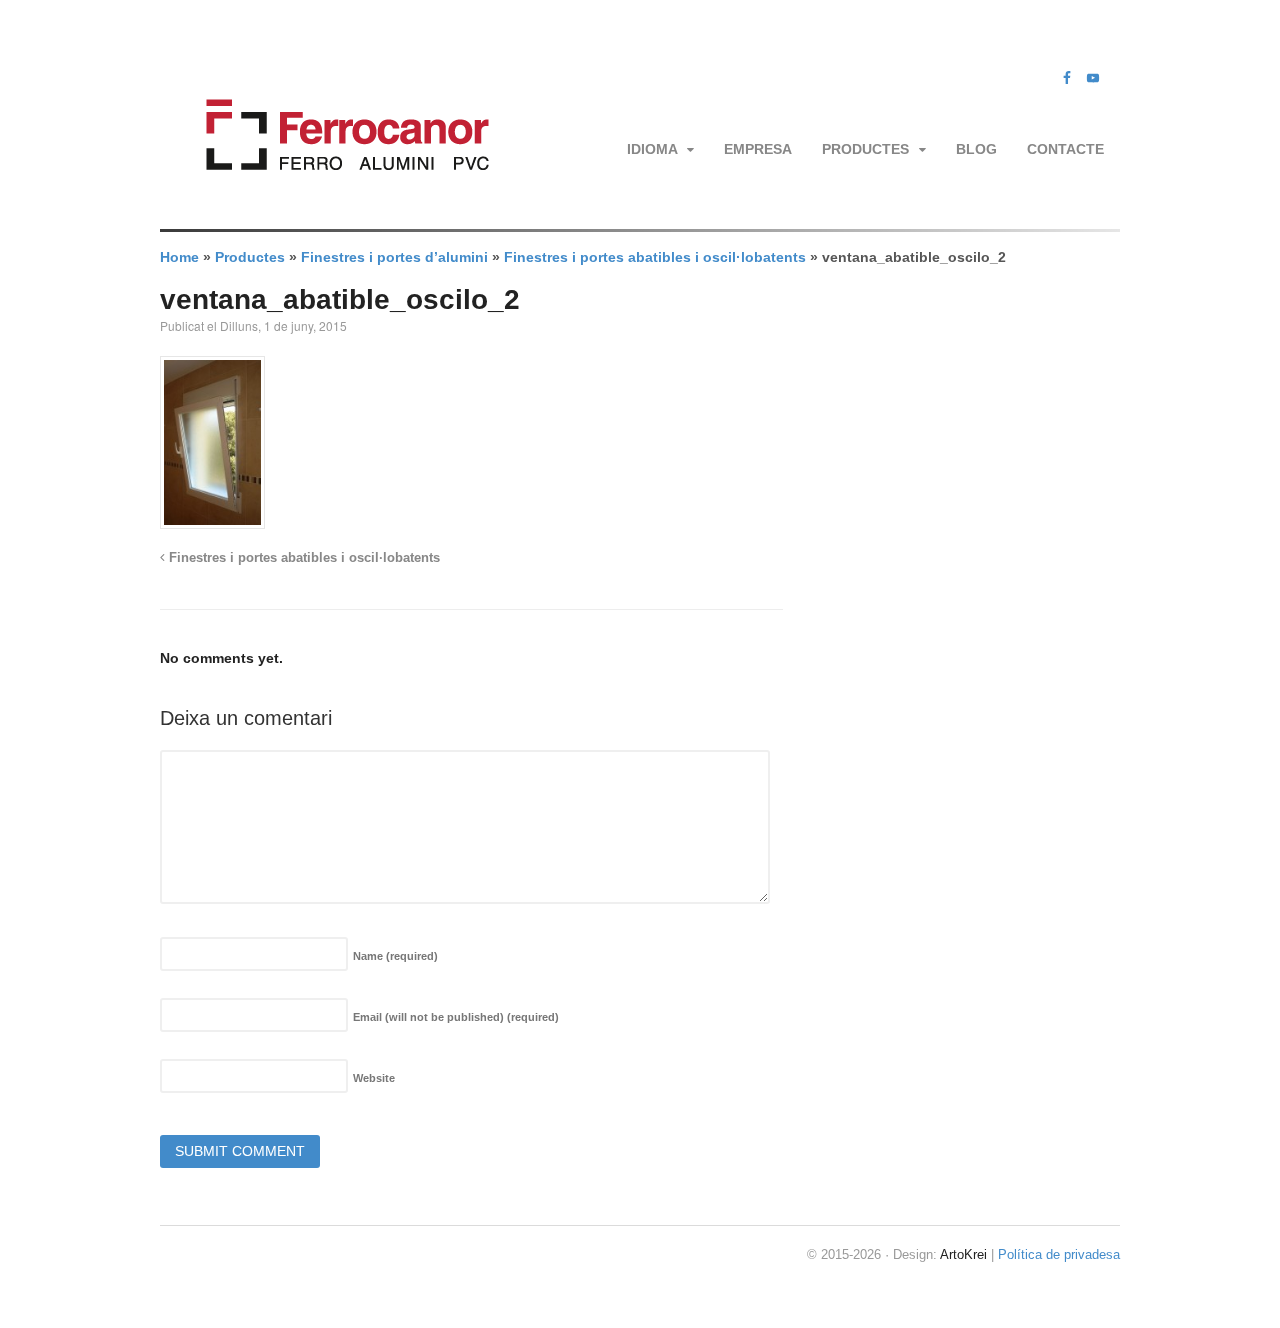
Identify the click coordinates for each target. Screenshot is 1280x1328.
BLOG (976, 149)
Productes (865, 149)
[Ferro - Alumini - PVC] (341, 195)
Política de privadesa (1059, 1254)
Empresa (758, 149)
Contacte (1065, 149)
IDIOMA (652, 149)
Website (374, 1078)
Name (395, 956)
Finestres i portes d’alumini (394, 257)
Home (179, 257)
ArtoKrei (963, 1254)
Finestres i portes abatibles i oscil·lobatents (655, 257)
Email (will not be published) (456, 1017)
